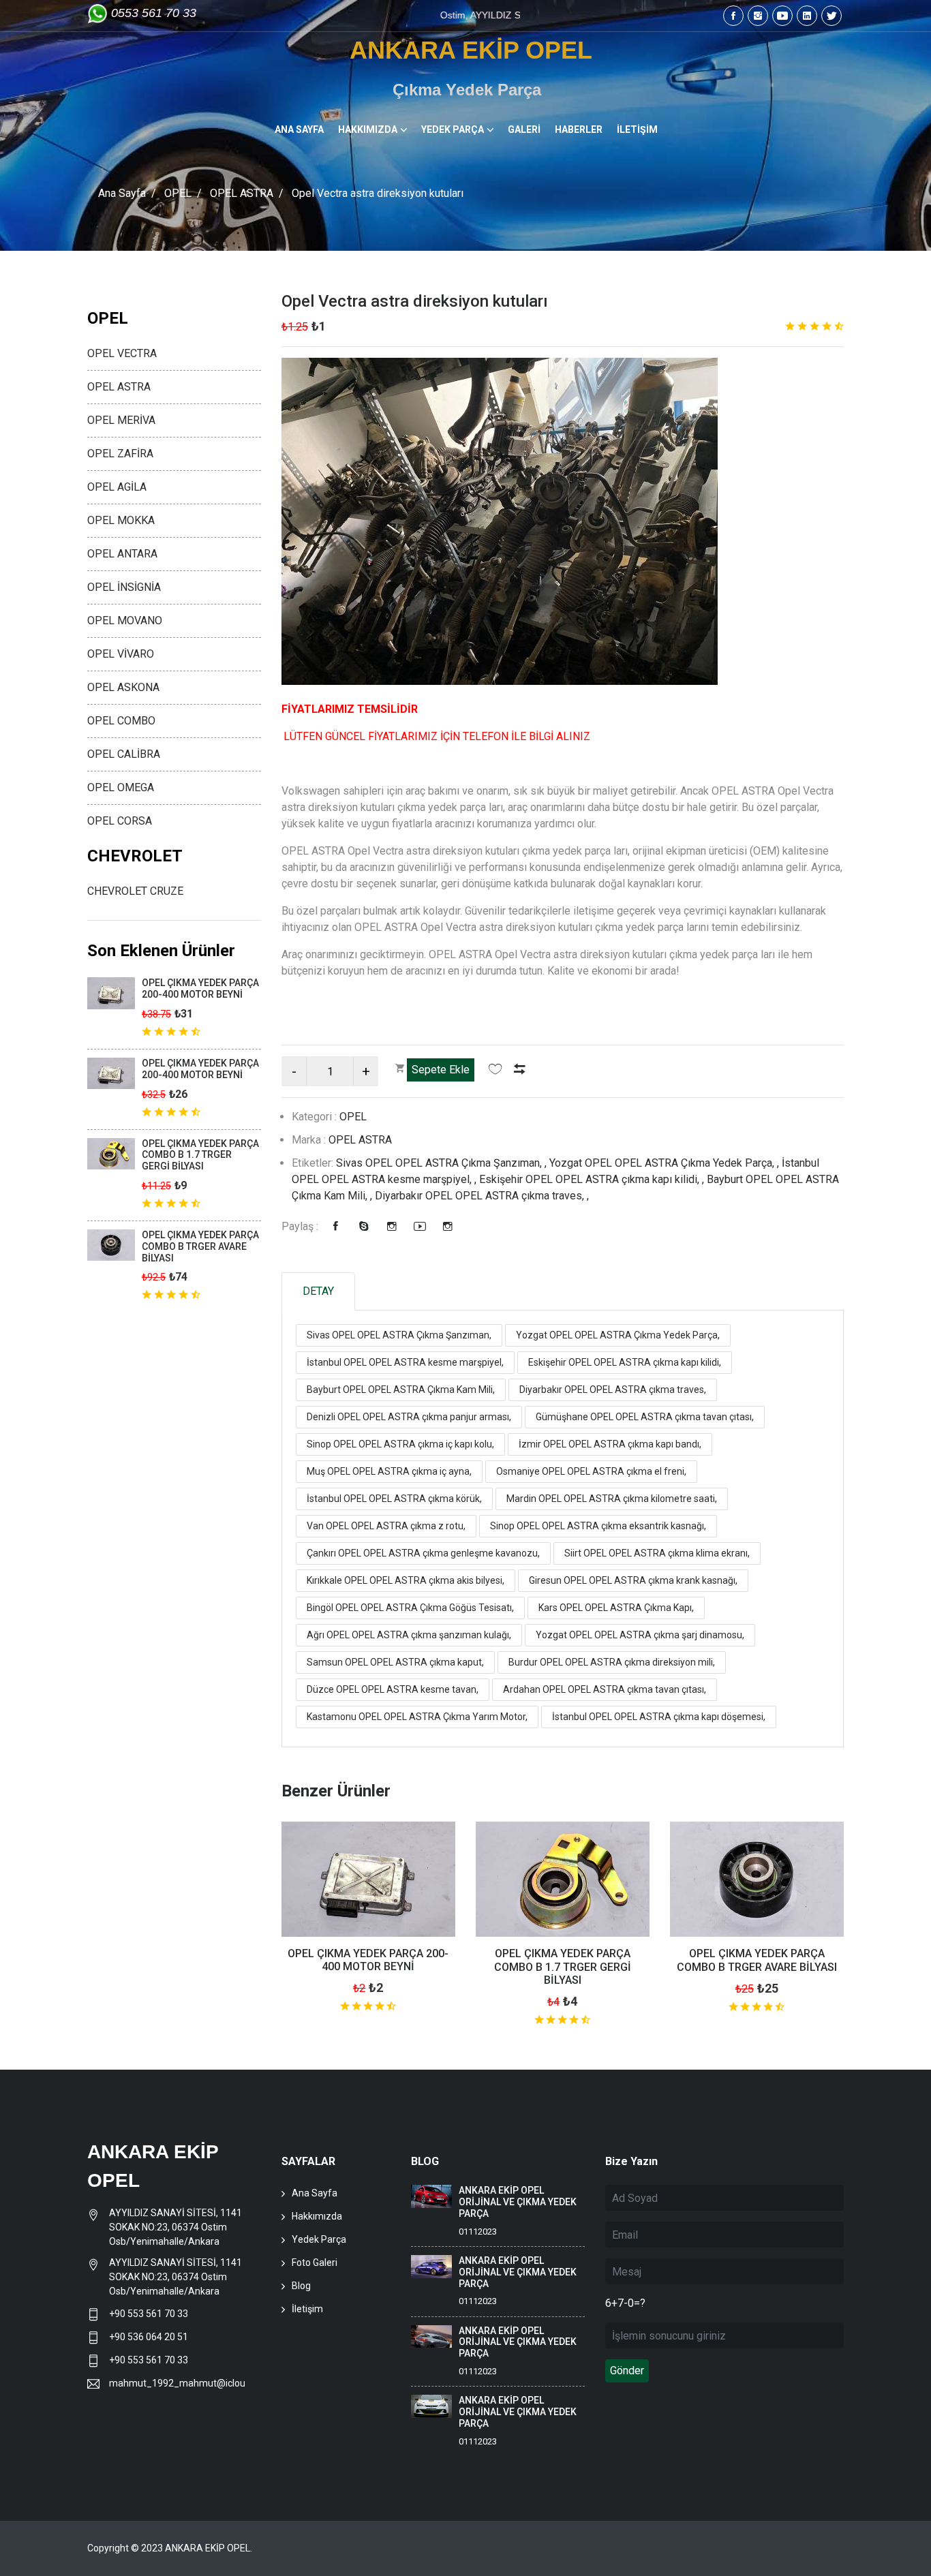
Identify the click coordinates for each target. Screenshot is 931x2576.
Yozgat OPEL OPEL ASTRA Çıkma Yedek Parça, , (666, 1163)
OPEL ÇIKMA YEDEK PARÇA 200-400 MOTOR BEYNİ (368, 1960)
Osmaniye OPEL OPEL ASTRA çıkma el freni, (591, 1471)
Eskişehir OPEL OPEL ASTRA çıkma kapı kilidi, (625, 1362)
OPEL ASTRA (242, 193)
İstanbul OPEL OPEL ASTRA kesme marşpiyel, (405, 1362)
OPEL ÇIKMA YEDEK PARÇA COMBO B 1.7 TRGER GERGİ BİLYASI (563, 1966)
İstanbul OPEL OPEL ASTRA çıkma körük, (394, 1499)
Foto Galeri (315, 2263)
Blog (301, 2286)
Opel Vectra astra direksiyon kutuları (415, 301)
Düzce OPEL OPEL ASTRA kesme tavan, (393, 1689)
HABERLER (579, 129)
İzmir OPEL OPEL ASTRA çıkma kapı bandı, (610, 1444)
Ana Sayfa (122, 193)
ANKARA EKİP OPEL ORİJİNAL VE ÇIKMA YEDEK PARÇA (518, 2202)
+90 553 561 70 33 (150, 2314)
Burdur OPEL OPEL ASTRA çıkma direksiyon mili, (612, 1662)
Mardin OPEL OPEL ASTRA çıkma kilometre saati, (612, 1499)
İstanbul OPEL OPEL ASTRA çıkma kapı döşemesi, (659, 1717)
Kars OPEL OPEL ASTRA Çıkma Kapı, (616, 1608)
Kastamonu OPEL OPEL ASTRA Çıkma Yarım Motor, (417, 1717)
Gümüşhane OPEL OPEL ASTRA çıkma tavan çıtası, (645, 1417)
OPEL (178, 193)
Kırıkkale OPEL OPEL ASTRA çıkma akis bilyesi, (406, 1580)
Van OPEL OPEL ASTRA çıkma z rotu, (386, 1526)
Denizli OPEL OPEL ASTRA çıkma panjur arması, (409, 1417)
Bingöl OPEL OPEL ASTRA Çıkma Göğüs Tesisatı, (410, 1608)
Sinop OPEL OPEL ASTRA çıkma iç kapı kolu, (400, 1444)
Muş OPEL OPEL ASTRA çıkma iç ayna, (389, 1471)
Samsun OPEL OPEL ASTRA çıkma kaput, (395, 1662)
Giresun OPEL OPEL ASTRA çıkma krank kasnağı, (633, 1580)
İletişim (307, 2309)
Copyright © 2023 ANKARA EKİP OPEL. (170, 2548)
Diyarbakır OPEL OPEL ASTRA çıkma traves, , (482, 1196)
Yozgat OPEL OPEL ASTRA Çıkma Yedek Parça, (618, 1335)
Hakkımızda (317, 2216)
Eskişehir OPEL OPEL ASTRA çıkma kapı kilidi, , (593, 1179)
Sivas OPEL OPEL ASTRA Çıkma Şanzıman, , (443, 1163)
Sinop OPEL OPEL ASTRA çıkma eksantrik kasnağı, (598, 1526)
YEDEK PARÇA (453, 129)
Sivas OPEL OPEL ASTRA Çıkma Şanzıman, (399, 1335)
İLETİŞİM (637, 129)
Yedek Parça (319, 2239)
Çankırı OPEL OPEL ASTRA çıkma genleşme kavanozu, (423, 1553)
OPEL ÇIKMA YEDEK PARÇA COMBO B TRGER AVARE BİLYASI (757, 1960)
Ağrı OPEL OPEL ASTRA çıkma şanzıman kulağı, (409, 1635)
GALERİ (524, 129)
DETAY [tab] (318, 1291)
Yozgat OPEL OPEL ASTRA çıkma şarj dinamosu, (640, 1635)
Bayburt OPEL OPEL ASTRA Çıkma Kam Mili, (401, 1390)
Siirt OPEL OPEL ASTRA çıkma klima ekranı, (657, 1553)
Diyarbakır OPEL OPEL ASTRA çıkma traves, (613, 1390)
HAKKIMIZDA (368, 129)
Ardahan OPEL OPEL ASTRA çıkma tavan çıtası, (605, 1689)
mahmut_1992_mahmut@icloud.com (177, 2383)
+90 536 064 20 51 (149, 2337)
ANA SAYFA (299, 129)
